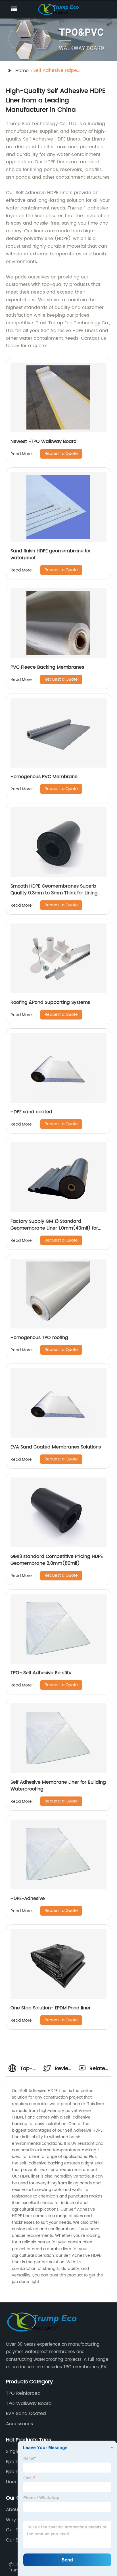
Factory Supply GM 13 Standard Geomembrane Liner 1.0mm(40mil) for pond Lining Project (54, 1228)
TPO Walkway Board (29, 2404)
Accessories (19, 2424)
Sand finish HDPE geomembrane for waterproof (51, 554)
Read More (21, 454)
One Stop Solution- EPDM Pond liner (51, 2008)
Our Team (17, 2530)
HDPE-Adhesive (28, 1899)
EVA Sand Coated (26, 2414)
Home (22, 71)
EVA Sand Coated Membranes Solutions (56, 1447)
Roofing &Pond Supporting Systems (50, 1002)
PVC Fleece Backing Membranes (47, 667)
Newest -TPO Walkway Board (44, 441)
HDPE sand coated (31, 1112)
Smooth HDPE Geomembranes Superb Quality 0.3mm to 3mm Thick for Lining (54, 890)
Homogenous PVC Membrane (44, 777)
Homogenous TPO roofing (39, 1338)
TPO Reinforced (23, 2393)
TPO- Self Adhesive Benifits (41, 1673)
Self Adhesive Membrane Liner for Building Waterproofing (58, 1786)
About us (16, 2510)
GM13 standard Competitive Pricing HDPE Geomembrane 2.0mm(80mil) (57, 1560)
